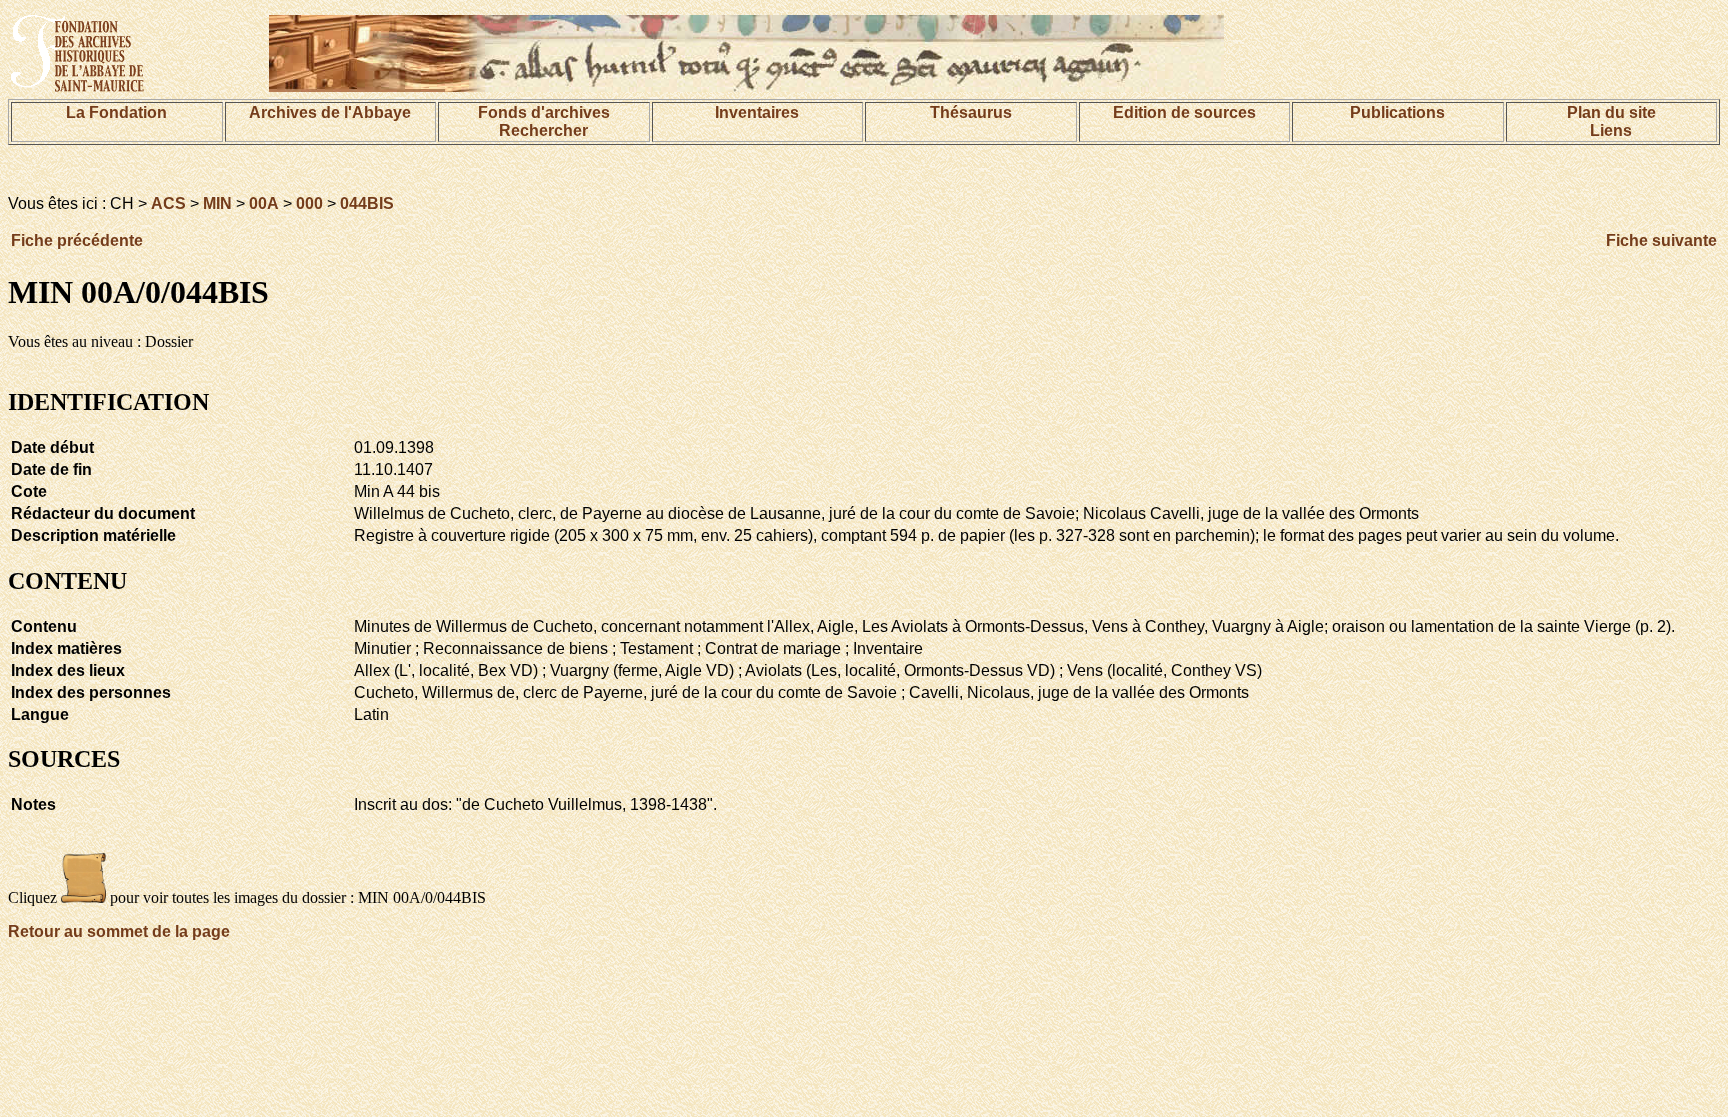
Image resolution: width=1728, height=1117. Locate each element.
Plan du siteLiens (1611, 121)
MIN (217, 203)
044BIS (367, 203)
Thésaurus (971, 112)
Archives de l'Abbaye (330, 112)
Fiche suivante (1661, 240)
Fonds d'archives (544, 112)
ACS (168, 203)
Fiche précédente (77, 240)
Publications (1397, 112)
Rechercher (543, 130)
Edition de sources (1184, 112)
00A (264, 203)
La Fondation (116, 112)
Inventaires (757, 112)
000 (309, 203)
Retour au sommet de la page (119, 931)
